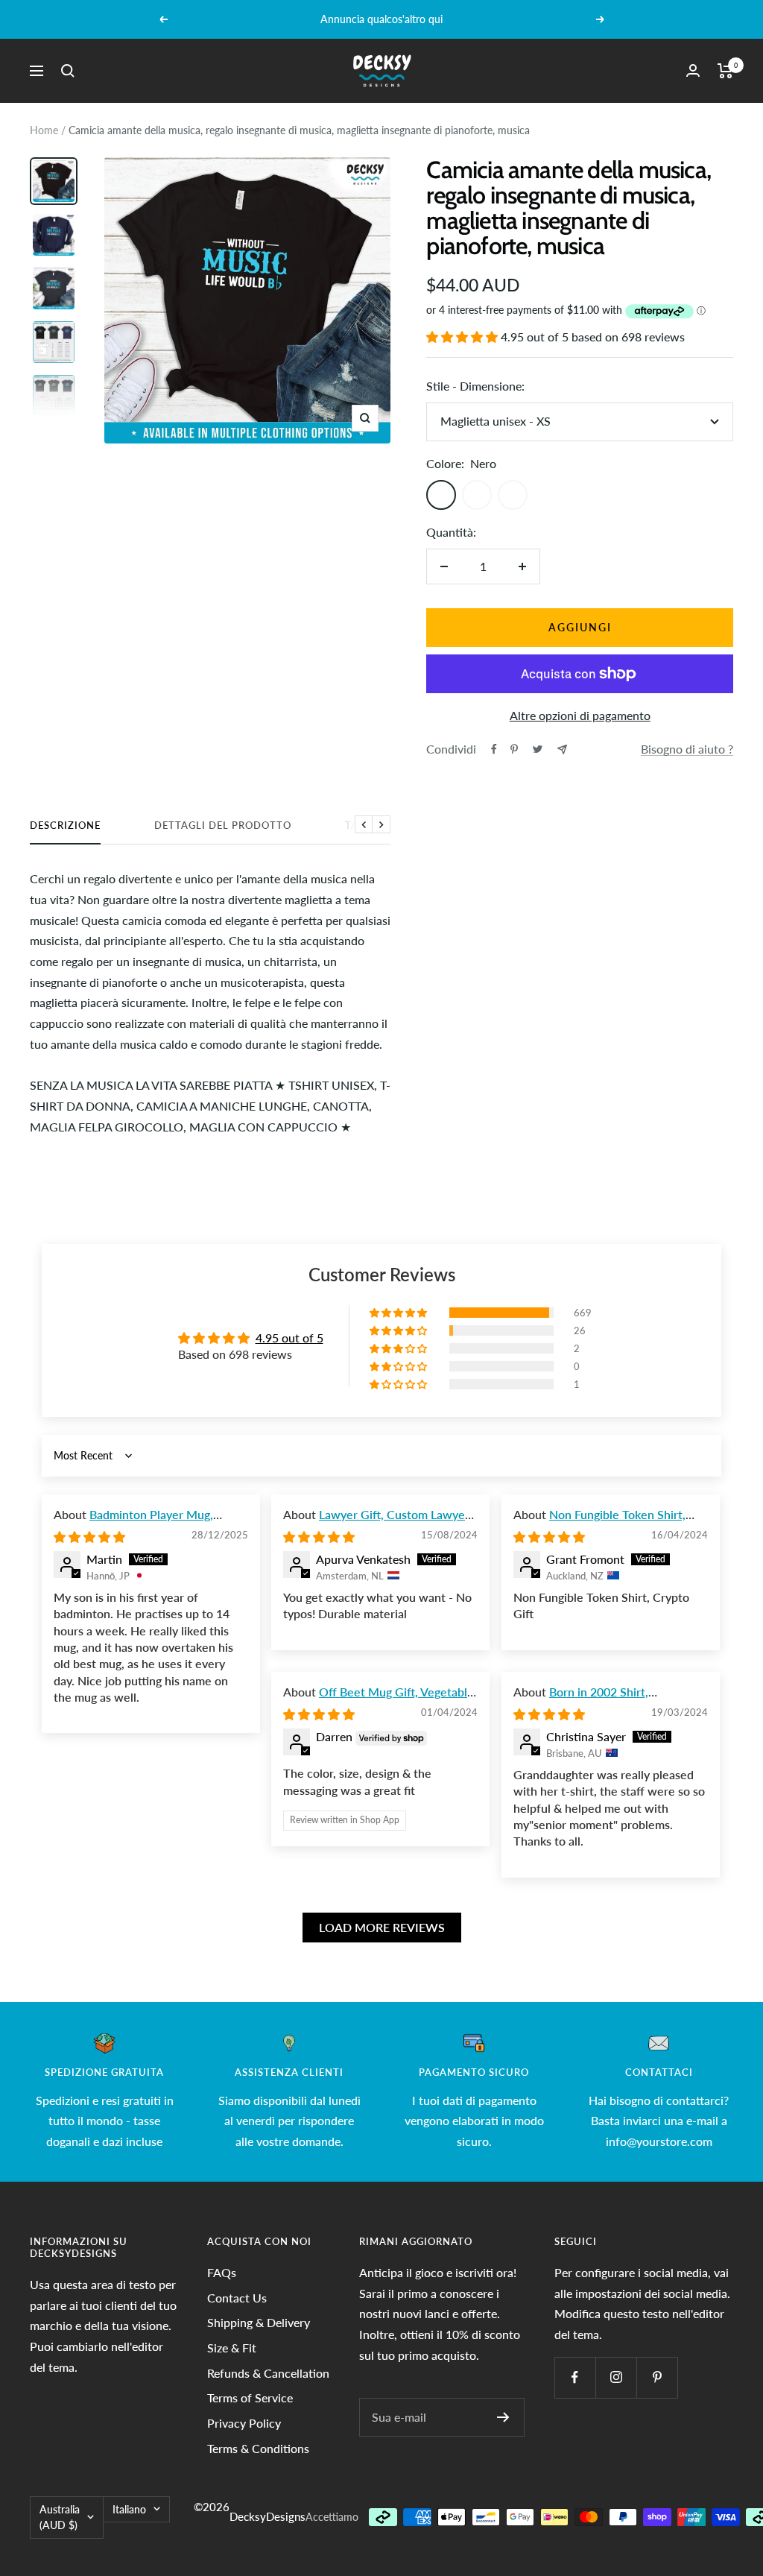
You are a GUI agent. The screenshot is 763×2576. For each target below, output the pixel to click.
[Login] (693, 70)
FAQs (222, 2272)
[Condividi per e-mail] (562, 749)
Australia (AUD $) (60, 2517)
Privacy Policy (244, 2423)
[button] (463, 337)
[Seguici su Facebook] (575, 2377)
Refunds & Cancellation (268, 2373)
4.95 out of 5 (289, 1338)
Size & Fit (232, 2348)
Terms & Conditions (258, 2448)
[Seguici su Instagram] (616, 2377)
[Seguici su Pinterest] (657, 2377)
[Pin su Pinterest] (514, 749)
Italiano (129, 2509)
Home (44, 130)
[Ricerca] (68, 71)
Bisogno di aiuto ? (687, 749)
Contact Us (237, 2298)
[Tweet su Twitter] (538, 749)
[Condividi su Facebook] (494, 749)
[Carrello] (725, 71)
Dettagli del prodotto (223, 825)
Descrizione (65, 825)
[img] (89, 1537)
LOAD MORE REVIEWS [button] (382, 1927)
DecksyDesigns (267, 2516)
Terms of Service (250, 2397)
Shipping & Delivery (259, 2322)
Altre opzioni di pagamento (580, 715)
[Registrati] (503, 2417)
